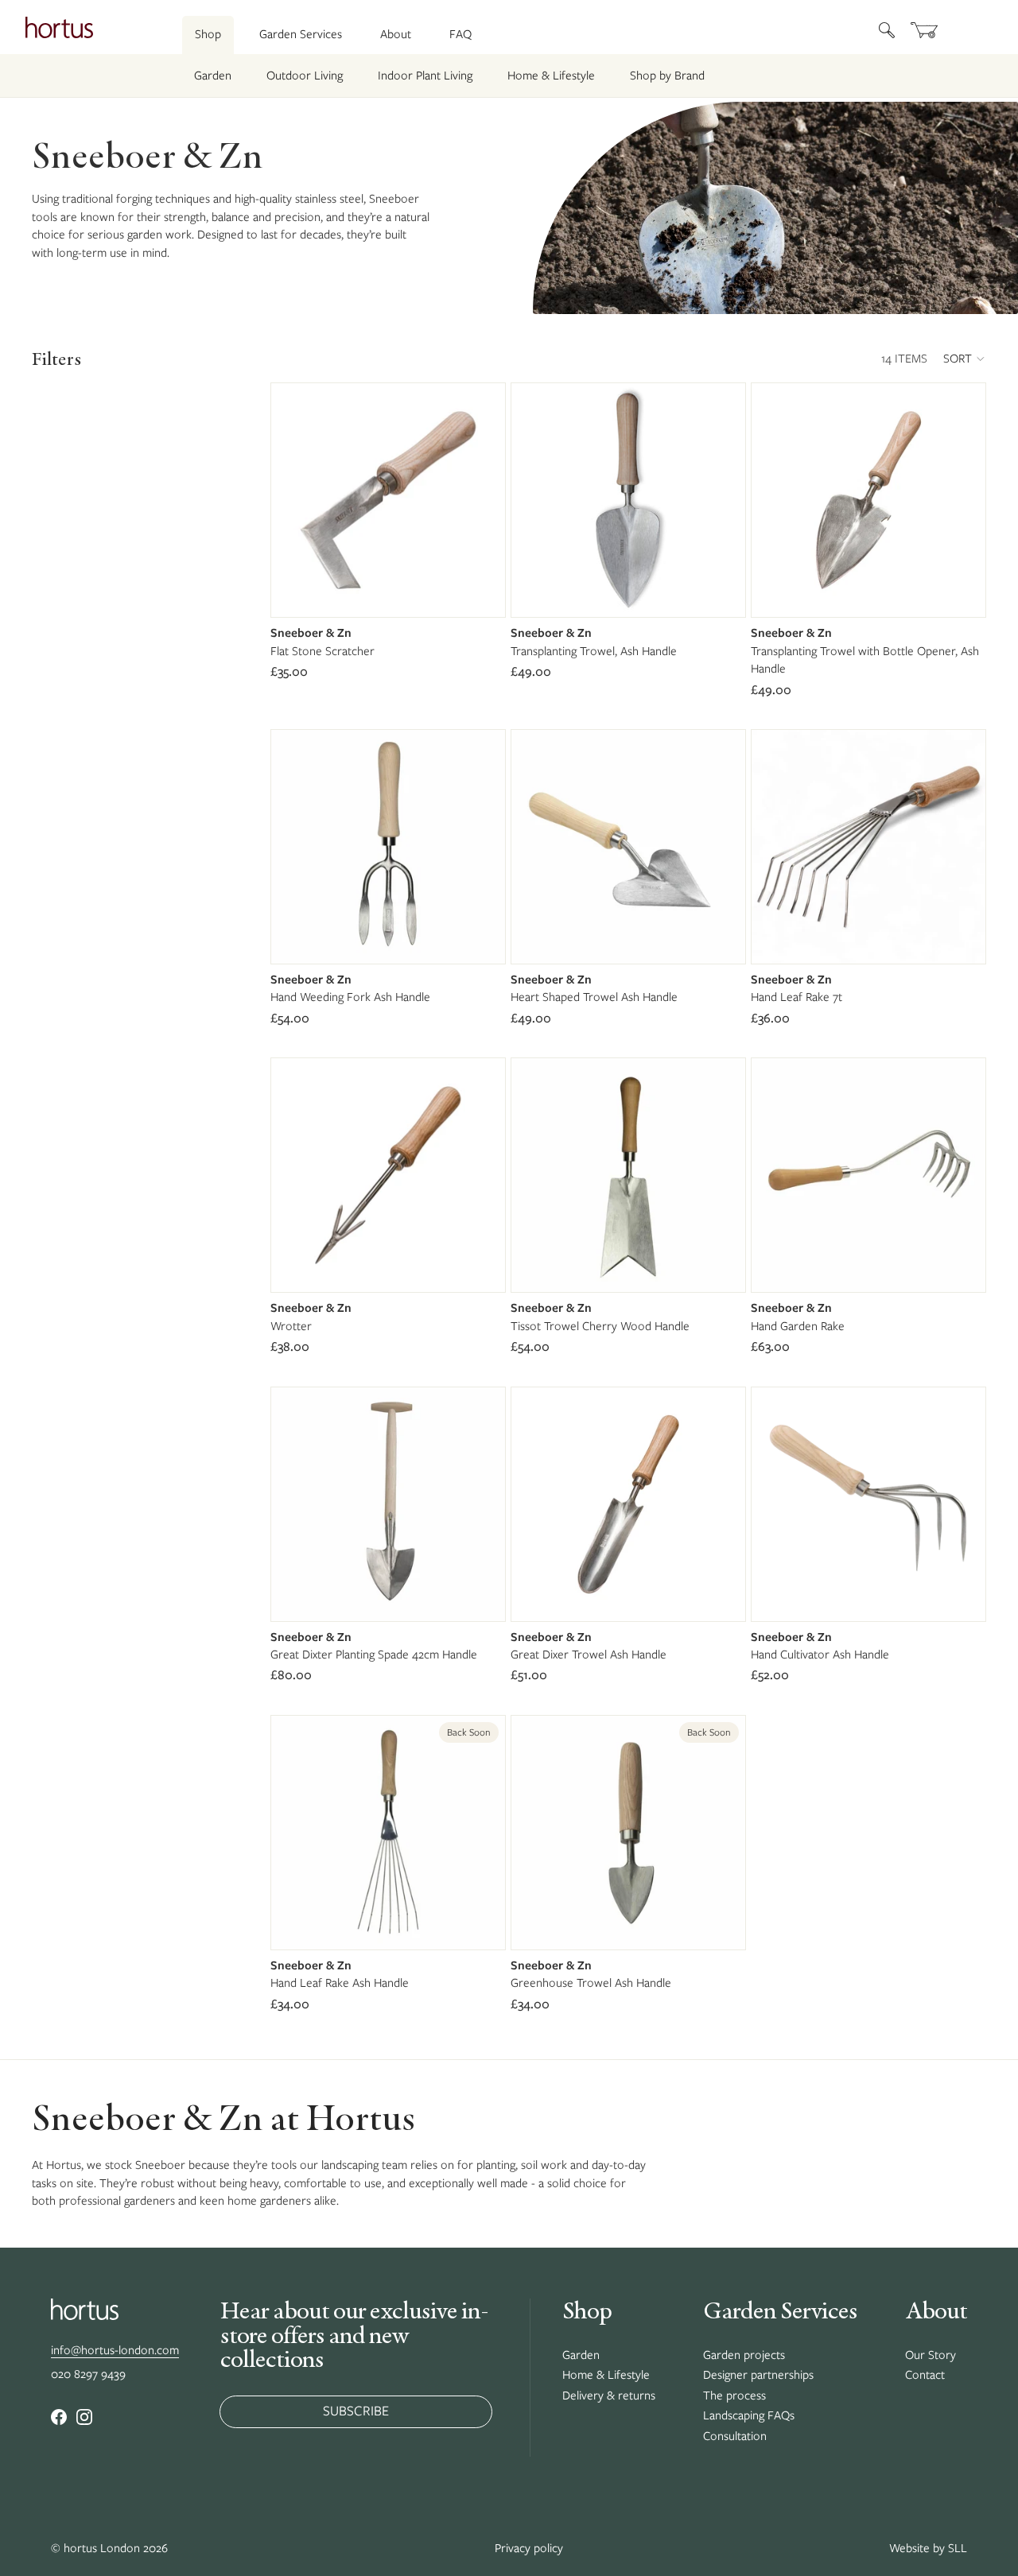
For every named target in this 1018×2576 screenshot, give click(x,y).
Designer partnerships (758, 2375)
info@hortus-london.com (115, 2350)
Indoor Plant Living (425, 76)
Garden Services (301, 34)
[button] (965, 359)
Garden (213, 76)
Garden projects (744, 2355)
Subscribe (356, 2411)
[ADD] (480, 593)
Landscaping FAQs (749, 2415)
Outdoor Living (305, 76)
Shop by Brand (667, 76)
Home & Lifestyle (551, 76)
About (396, 34)
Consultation (735, 2436)
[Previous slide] (535, 500)
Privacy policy (529, 2548)
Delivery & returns (609, 2396)
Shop (208, 34)
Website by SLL (928, 2548)
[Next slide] (721, 500)
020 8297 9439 (88, 2374)
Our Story (931, 2355)
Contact (925, 2375)
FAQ (460, 34)
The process (734, 2396)
